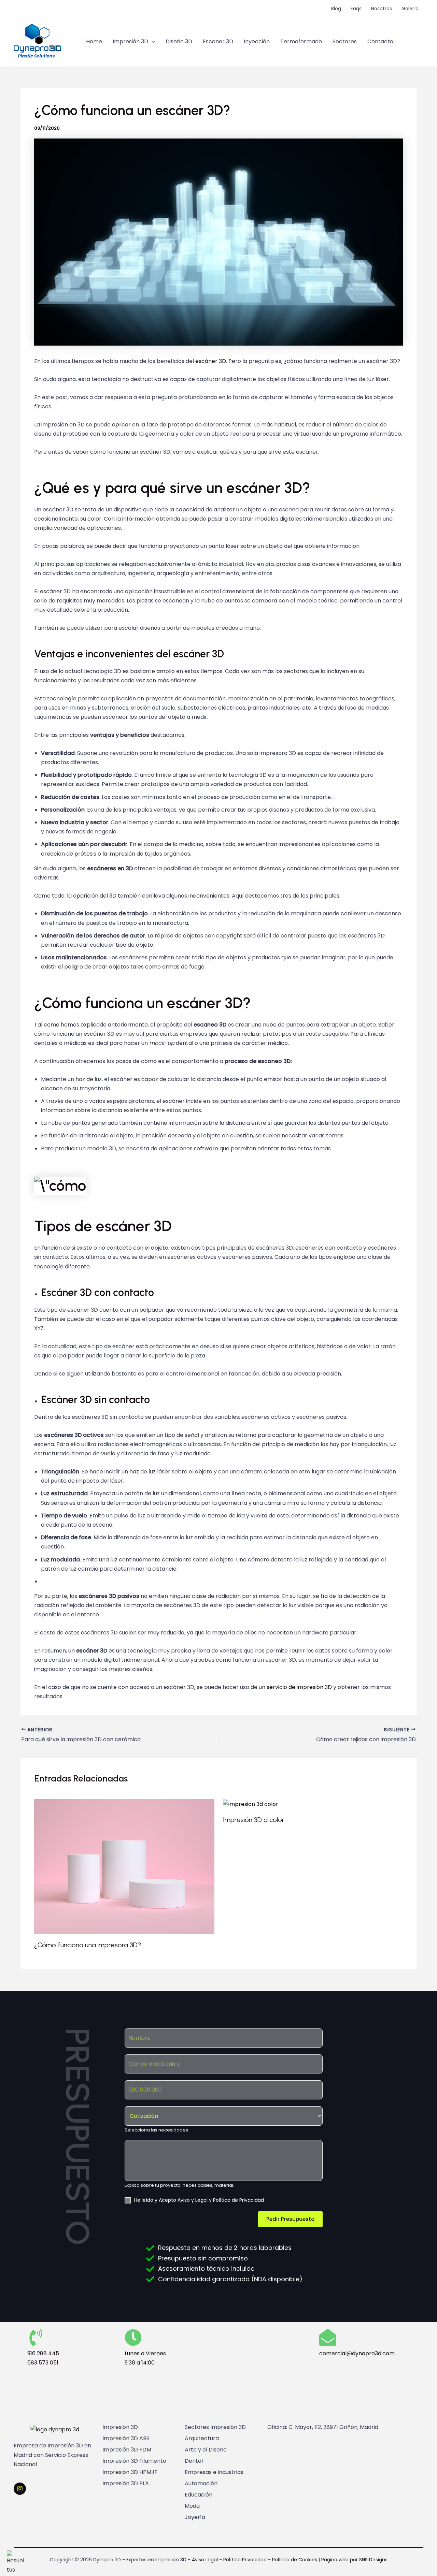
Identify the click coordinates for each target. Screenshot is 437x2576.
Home (94, 41)
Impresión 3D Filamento (134, 2461)
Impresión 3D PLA (126, 2484)
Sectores (345, 41)
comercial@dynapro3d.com (110, 9)
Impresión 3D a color (254, 1820)
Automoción (201, 2484)
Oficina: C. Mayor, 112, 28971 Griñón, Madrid (323, 2427)
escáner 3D (211, 361)
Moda (192, 2506)
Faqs (356, 9)
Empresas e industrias (214, 2472)
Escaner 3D (218, 41)
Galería (410, 9)
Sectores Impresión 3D (215, 2427)
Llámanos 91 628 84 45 (42, 9)
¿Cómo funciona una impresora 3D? (88, 1945)
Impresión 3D (130, 41)
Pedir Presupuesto (290, 2219)
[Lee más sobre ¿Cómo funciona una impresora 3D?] (124, 1867)
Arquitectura (202, 2439)
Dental (194, 2461)
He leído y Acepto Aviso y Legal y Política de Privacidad (199, 2200)
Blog (336, 9)
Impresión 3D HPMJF (130, 2472)
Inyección (257, 41)
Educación (199, 2495)
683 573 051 (43, 2363)
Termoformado (301, 41)
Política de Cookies (295, 2560)
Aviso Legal (205, 2560)
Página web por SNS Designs (354, 2560)
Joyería (195, 2517)
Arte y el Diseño (206, 2450)
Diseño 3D (179, 41)
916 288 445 (43, 2353)
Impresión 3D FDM (127, 2450)
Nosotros (382, 9)
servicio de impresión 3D (299, 1687)
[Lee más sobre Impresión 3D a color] (251, 1804)
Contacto (380, 41)
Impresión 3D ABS (126, 2439)
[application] (152, 42)
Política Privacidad (244, 2560)
